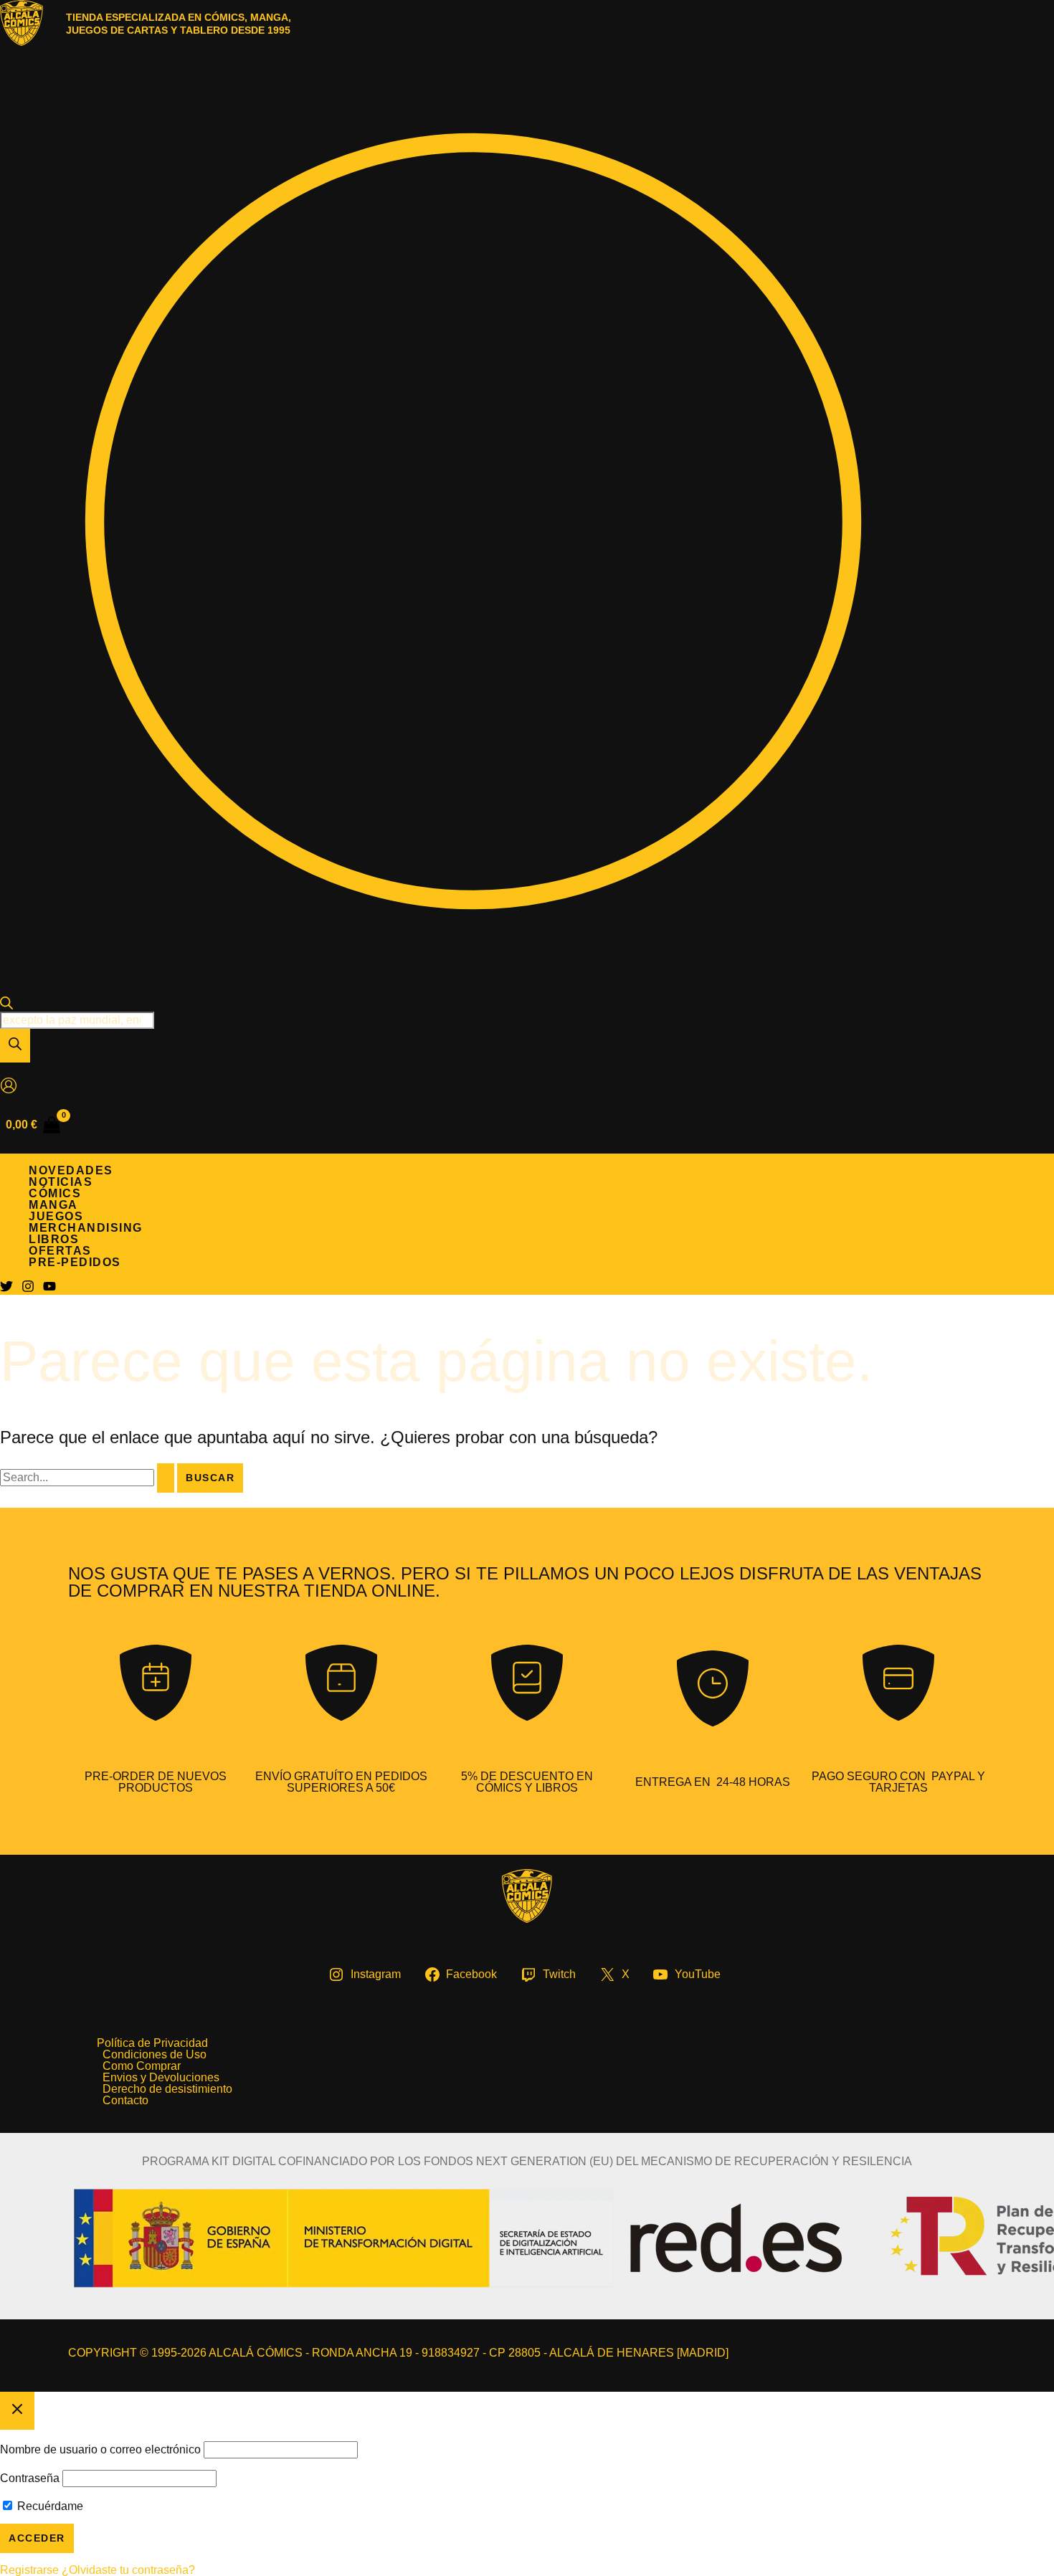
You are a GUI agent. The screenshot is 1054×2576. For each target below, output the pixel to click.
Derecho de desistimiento (167, 2089)
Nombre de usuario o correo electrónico (100, 2449)
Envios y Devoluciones (161, 2078)
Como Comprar (142, 2066)
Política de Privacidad (152, 2043)
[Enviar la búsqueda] (166, 1478)
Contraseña (30, 2478)
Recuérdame (49, 2506)
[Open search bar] (6, 1006)
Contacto (125, 2101)
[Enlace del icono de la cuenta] (9, 1087)
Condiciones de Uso (155, 2055)
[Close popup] (17, 2411)
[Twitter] (6, 1289)
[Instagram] (28, 1289)
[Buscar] (15, 1046)
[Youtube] (49, 1289)
